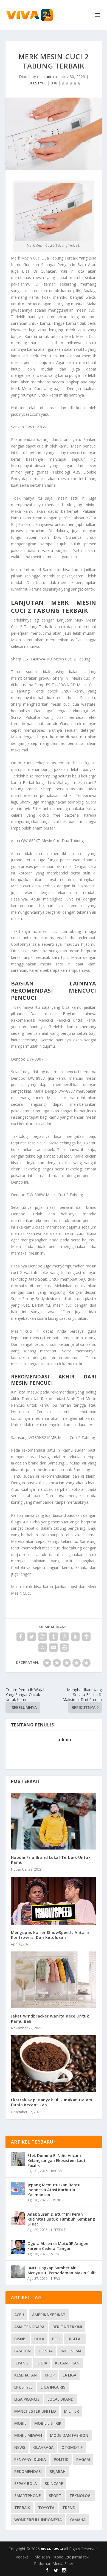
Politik (61, 2459)
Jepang (21, 2363)
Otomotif (72, 2447)
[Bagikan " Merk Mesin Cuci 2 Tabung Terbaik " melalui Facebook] (21, 1637)
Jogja (42, 2363)
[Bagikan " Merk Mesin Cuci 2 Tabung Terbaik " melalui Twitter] (32, 1637)
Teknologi (81, 2496)
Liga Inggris (53, 2387)
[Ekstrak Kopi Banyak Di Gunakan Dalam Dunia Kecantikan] (54, 2064)
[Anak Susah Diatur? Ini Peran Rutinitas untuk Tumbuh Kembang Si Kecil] (18, 2218)
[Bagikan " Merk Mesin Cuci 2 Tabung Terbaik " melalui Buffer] (86, 1637)
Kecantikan (67, 2363)
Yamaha (78, 2520)
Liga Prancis (27, 2399)
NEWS (55, 2279)
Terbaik (22, 2508)
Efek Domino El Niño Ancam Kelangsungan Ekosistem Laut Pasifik (57, 2160)
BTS (56, 2339)
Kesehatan (26, 2375)
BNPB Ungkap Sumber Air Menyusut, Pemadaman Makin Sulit (62, 2270)
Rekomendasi (28, 2471)
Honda (46, 2351)
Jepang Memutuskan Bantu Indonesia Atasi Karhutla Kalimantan (54, 2190)
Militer (71, 2411)
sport (55, 2496)
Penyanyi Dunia (30, 2459)
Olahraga (43, 2447)
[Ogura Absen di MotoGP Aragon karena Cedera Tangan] (18, 2247)
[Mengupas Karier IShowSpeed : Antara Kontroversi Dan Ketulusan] (54, 1901)
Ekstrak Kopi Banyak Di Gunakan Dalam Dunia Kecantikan (52, 2102)
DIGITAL (75, 2339)
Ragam (83, 2459)
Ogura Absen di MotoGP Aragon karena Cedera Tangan (58, 2246)
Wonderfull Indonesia (38, 2520)
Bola (39, 2339)
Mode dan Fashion (69, 2435)
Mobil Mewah (28, 2435)
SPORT (56, 2254)
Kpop (50, 2375)
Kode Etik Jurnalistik (71, 2557)
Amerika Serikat (49, 2315)
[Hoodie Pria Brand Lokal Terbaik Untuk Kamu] (54, 1821)
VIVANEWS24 (52, 2549)
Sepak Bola (26, 2484)
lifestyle (23, 2387)
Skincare (54, 2484)
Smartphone (28, 2496)
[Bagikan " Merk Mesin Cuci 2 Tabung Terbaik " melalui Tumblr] (54, 1637)
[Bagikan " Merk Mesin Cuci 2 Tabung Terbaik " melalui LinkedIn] (75, 1637)
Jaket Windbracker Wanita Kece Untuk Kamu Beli (50, 2018)
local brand (60, 2399)
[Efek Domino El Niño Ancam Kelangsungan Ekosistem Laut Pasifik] (18, 2159)
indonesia (71, 2351)
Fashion (22, 2351)
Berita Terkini (67, 2327)
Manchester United (35, 2411)
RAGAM (57, 2171)
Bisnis (20, 2339)
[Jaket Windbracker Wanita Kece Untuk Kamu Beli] (54, 1980)
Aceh (19, 2315)
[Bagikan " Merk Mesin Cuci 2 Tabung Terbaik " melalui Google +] (43, 1637)
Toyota (46, 2508)
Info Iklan (42, 2557)
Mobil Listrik (48, 2423)
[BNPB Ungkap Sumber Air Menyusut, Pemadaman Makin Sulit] (18, 2272)
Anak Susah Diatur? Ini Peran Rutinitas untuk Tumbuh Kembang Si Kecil (61, 2219)
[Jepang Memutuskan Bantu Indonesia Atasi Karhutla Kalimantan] (18, 2189)
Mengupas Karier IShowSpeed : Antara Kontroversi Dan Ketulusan (50, 1935)
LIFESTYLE (37, 83)
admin (51, 77)
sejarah (58, 2471)
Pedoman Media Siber (54, 2564)
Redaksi (22, 2557)
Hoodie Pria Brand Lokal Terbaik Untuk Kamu (51, 1860)
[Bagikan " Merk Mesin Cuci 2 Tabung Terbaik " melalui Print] (64, 1648)
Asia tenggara (29, 2327)
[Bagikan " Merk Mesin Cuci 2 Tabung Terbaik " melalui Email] (54, 1648)
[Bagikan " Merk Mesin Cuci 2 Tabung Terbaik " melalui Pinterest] (64, 1637)
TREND (56, 2200)
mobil (20, 2423)
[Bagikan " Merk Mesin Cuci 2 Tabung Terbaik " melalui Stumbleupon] (43, 1648)
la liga (69, 2375)
